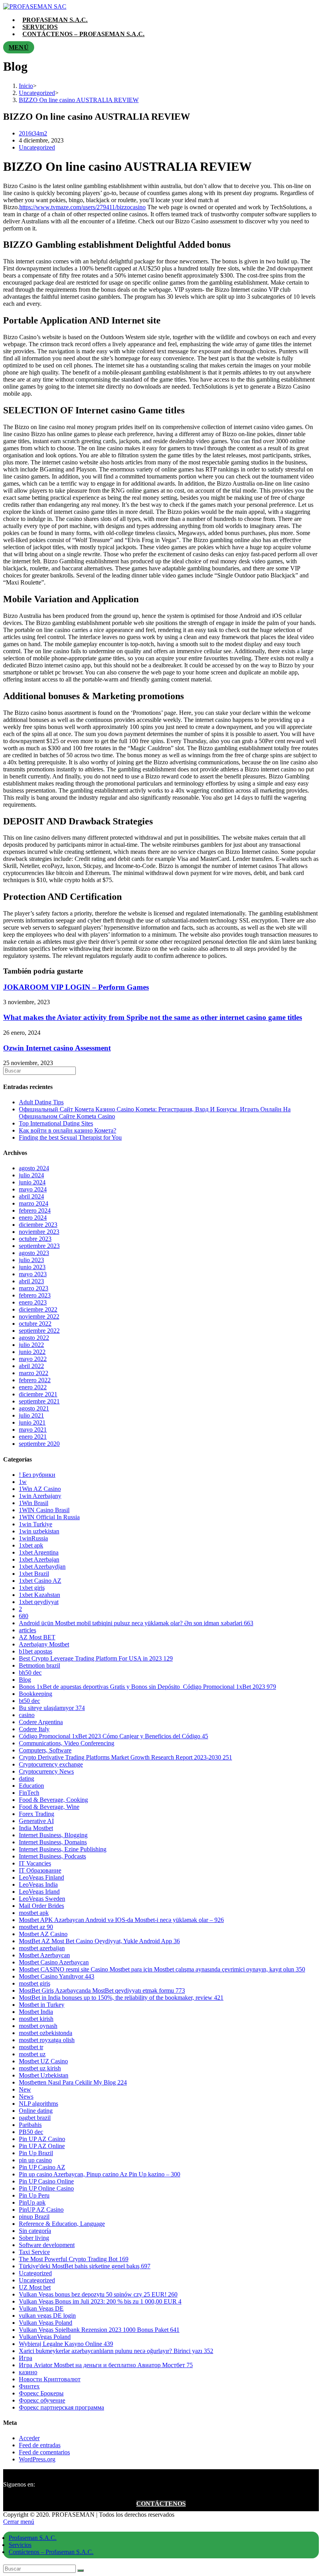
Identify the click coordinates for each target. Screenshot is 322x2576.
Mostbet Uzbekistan (44, 2075)
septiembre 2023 (39, 1246)
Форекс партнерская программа (61, 2407)
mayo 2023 (33, 1274)
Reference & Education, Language (62, 2224)
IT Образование (40, 1870)
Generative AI (36, 1821)
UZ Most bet (35, 2287)
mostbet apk (34, 1913)
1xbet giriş (32, 1588)
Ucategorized (35, 2273)
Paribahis (30, 2125)
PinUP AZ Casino (41, 2210)
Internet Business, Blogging (53, 1835)
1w (23, 1482)
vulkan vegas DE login (47, 2316)
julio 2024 (31, 1175)
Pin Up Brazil (36, 2153)
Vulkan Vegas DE (41, 2308)
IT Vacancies (35, 1863)
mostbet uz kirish (40, 2068)
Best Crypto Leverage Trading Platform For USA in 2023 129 (96, 1658)
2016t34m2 (33, 133)
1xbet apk (31, 1545)
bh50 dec (30, 1673)
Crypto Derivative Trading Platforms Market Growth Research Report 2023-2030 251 (125, 1757)
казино (28, 2372)
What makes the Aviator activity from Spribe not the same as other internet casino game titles (153, 1017)
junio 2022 (32, 1352)
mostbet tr (31, 2047)
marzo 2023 (34, 1288)
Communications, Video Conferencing (67, 1743)
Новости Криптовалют (50, 2379)
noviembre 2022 (39, 1316)
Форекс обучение (42, 2400)
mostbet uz (32, 2054)
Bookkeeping (36, 1694)
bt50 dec (29, 1701)
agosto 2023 (34, 1253)
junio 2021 (32, 1422)
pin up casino (35, 2160)
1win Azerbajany (40, 1496)
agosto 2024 (34, 1168)
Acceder (29, 2438)
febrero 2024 (35, 1210)
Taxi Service (34, 2252)
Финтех (29, 2386)
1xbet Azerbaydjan (42, 1567)
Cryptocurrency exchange (51, 1764)
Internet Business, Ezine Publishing (63, 1849)
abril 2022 (31, 1366)
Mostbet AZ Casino (43, 1934)
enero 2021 (33, 1437)
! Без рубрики (37, 1475)
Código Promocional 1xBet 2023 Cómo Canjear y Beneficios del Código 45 (113, 1736)
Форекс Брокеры (41, 2393)
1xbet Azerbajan (39, 1559)
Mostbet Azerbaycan (44, 1955)
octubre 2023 (35, 1239)
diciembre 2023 (38, 1225)
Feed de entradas (40, 2445)
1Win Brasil (34, 1503)
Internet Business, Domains (53, 1842)
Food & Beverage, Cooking (53, 1800)
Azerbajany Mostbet (44, 1644)
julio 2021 (31, 1415)
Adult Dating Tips (41, 1102)
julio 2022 (31, 1345)
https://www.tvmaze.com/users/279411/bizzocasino (82, 207)
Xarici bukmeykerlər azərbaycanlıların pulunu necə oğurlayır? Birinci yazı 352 (116, 2351)
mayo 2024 (33, 1189)
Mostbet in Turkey (42, 2005)
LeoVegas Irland (39, 1892)
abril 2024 (31, 1196)
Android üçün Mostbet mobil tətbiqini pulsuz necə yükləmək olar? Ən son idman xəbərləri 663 (136, 1623)
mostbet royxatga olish (47, 2040)
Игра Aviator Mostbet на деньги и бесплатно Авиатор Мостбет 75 (106, 2365)
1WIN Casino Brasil (44, 1510)
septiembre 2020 (39, 1444)
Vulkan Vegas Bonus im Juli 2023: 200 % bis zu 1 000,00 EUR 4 (100, 2301)
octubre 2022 (35, 1324)
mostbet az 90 (36, 1927)
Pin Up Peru (34, 2195)
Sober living (34, 2238)
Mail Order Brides (41, 1906)
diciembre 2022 (38, 1309)
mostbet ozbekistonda (46, 2033)
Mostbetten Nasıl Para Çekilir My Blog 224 (73, 2082)
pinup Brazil (34, 2217)
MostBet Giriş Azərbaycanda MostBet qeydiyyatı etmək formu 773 (102, 1990)
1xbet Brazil (34, 1574)
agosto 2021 (34, 1408)
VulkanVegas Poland (45, 2337)
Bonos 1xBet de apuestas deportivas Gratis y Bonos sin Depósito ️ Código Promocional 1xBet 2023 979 (147, 1687)
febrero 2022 (35, 1380)
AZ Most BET (37, 1637)
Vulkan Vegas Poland (46, 2323)
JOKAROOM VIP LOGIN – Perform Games (76, 987)
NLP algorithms (38, 2104)
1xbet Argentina (39, 1552)
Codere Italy (34, 1729)
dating (27, 1779)
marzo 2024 (34, 1203)
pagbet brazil (35, 2118)
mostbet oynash (38, 2026)
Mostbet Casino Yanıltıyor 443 (57, 1976)
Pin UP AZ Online (42, 2146)
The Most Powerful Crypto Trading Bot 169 (74, 2259)
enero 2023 (33, 1302)
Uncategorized (37, 147)
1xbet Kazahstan (39, 1595)
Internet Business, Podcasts (52, 1856)
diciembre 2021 (38, 1394)
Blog (25, 1680)
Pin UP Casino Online (46, 2181)
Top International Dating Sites (56, 1123)
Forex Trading (37, 1814)
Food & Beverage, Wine (49, 1807)
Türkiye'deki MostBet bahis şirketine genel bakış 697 (85, 2266)
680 (24, 1616)
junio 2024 (32, 1182)
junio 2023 (32, 1267)
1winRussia (33, 1538)
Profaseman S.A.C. (33, 2538)
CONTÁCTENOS (161, 2504)
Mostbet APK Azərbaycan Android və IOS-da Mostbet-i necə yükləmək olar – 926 (121, 1920)
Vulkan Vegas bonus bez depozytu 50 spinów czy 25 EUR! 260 (98, 2294)
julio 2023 (31, 1260)
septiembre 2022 (39, 1331)
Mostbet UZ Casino (43, 2061)
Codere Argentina (41, 1722)
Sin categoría (35, 2231)
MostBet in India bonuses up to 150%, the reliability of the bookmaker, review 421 (121, 1998)
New (25, 2089)
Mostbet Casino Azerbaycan (54, 1962)
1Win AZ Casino (40, 1489)
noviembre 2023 (39, 1232)
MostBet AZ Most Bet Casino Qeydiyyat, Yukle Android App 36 (99, 1941)
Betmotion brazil (39, 1665)
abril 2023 (31, 1281)
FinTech (29, 1793)
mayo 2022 (33, 1359)
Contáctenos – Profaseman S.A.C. (51, 2552)
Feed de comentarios (44, 2452)
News (26, 2096)
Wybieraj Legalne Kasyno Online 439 (66, 2344)
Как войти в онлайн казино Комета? (68, 1130)
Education (31, 1786)
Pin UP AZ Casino (42, 2139)
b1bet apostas (36, 1651)
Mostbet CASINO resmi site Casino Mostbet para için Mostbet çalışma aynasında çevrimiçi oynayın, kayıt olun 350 (162, 1969)
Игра (26, 2358)
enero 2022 (33, 1387)
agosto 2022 (34, 1338)
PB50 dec (31, 2132)
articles (27, 1630)
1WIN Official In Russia (49, 1517)
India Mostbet (36, 1828)
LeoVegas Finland (41, 1877)
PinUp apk (32, 2202)
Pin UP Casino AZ (42, 2167)
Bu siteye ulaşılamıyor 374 (52, 1708)
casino (27, 1715)
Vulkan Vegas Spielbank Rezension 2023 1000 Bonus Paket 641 (99, 2330)
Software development (47, 2245)
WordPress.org (37, 2459)
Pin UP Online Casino (46, 2188)
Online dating (36, 2111)
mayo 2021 (33, 1430)
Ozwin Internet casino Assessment (57, 1048)
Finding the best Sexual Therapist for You (70, 1137)
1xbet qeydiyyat (39, 1602)
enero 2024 (33, 1218)
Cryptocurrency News (46, 1771)
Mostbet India (36, 2012)
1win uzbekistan (39, 1531)
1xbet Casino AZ (40, 1581)
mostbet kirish (36, 2019)
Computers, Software (45, 1750)
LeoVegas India (38, 1884)
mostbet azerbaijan (42, 1948)
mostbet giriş (35, 1983)
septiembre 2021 (39, 1401)
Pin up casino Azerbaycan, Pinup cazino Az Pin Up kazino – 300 (100, 2174)
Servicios (20, 2545)
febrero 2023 (35, 1295)
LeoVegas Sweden (42, 1899)
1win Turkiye (36, 1524)
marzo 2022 (34, 1373)
